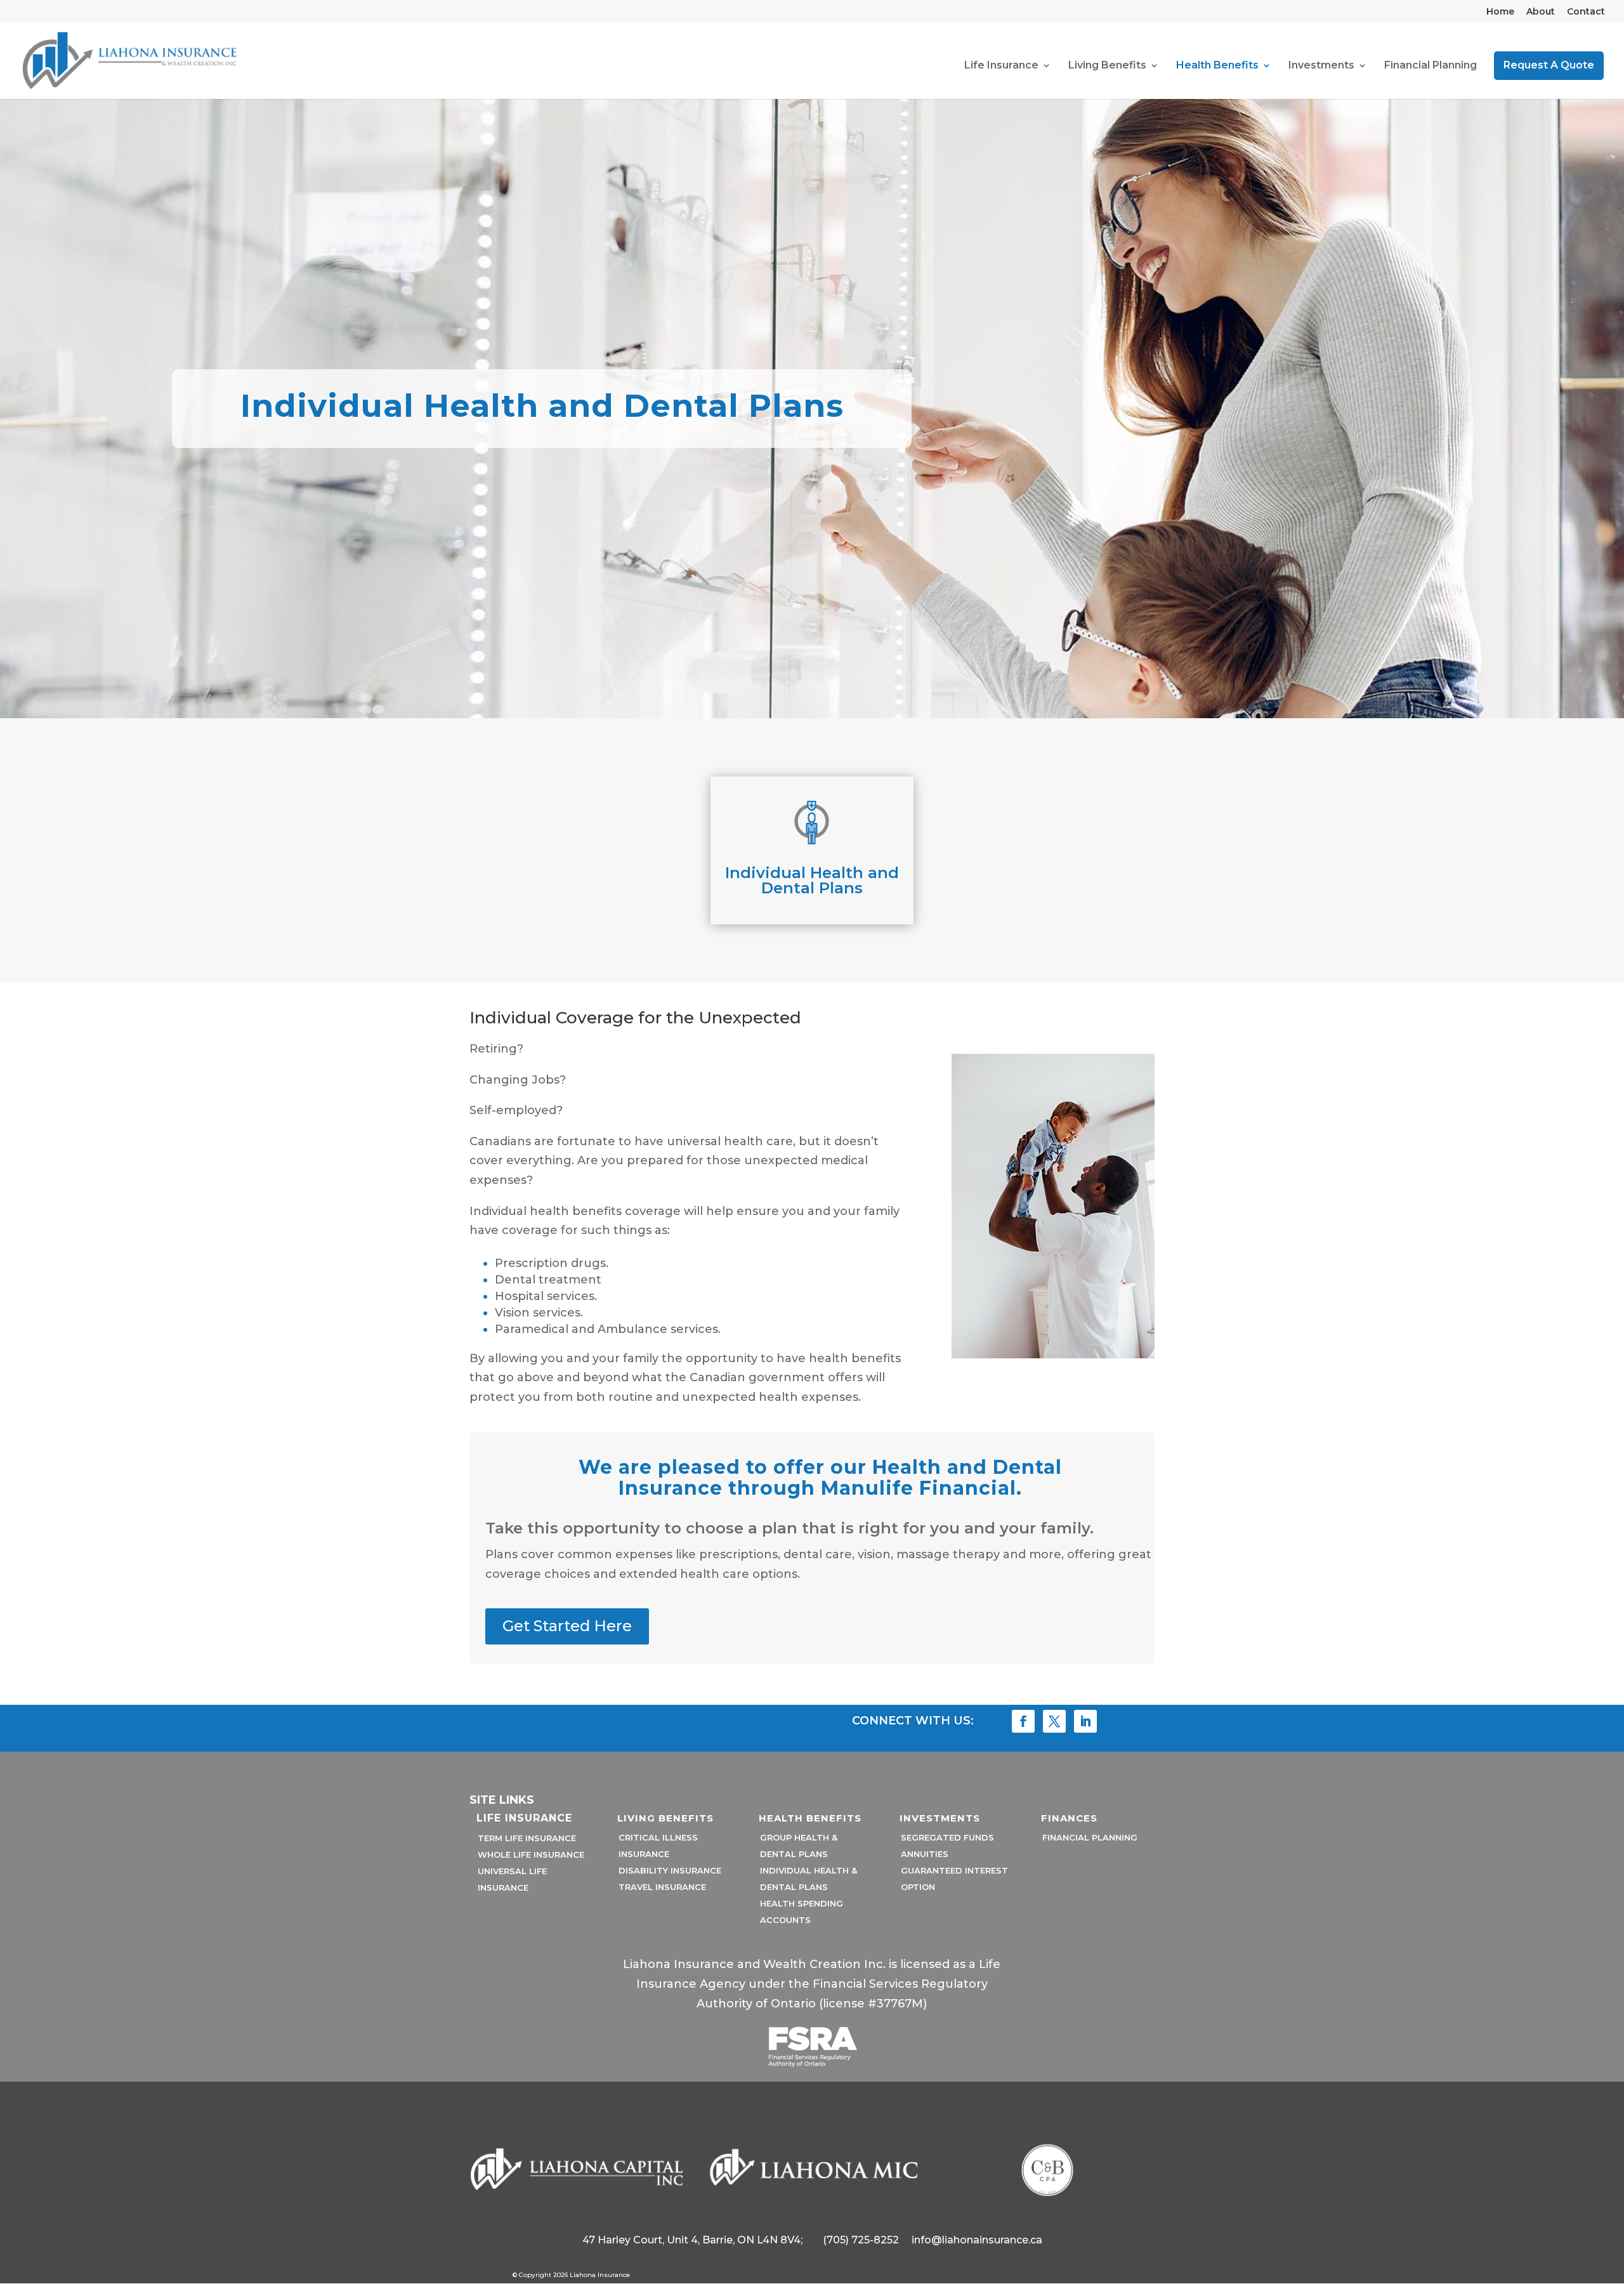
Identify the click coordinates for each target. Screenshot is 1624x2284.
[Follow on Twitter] (1054, 1721)
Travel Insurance (662, 1887)
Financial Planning (1431, 66)
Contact (1586, 12)
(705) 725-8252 (861, 2240)
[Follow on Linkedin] (1085, 1721)
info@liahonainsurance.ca (977, 2240)
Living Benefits (1107, 66)
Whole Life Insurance (531, 1854)
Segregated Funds (947, 1837)
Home (1500, 12)
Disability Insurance (670, 1870)
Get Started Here (567, 1626)
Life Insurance (1001, 66)
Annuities (925, 1854)
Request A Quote (1549, 65)
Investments (1321, 66)
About (1541, 12)
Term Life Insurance (527, 1838)
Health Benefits (1217, 66)
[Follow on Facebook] (1023, 1721)
